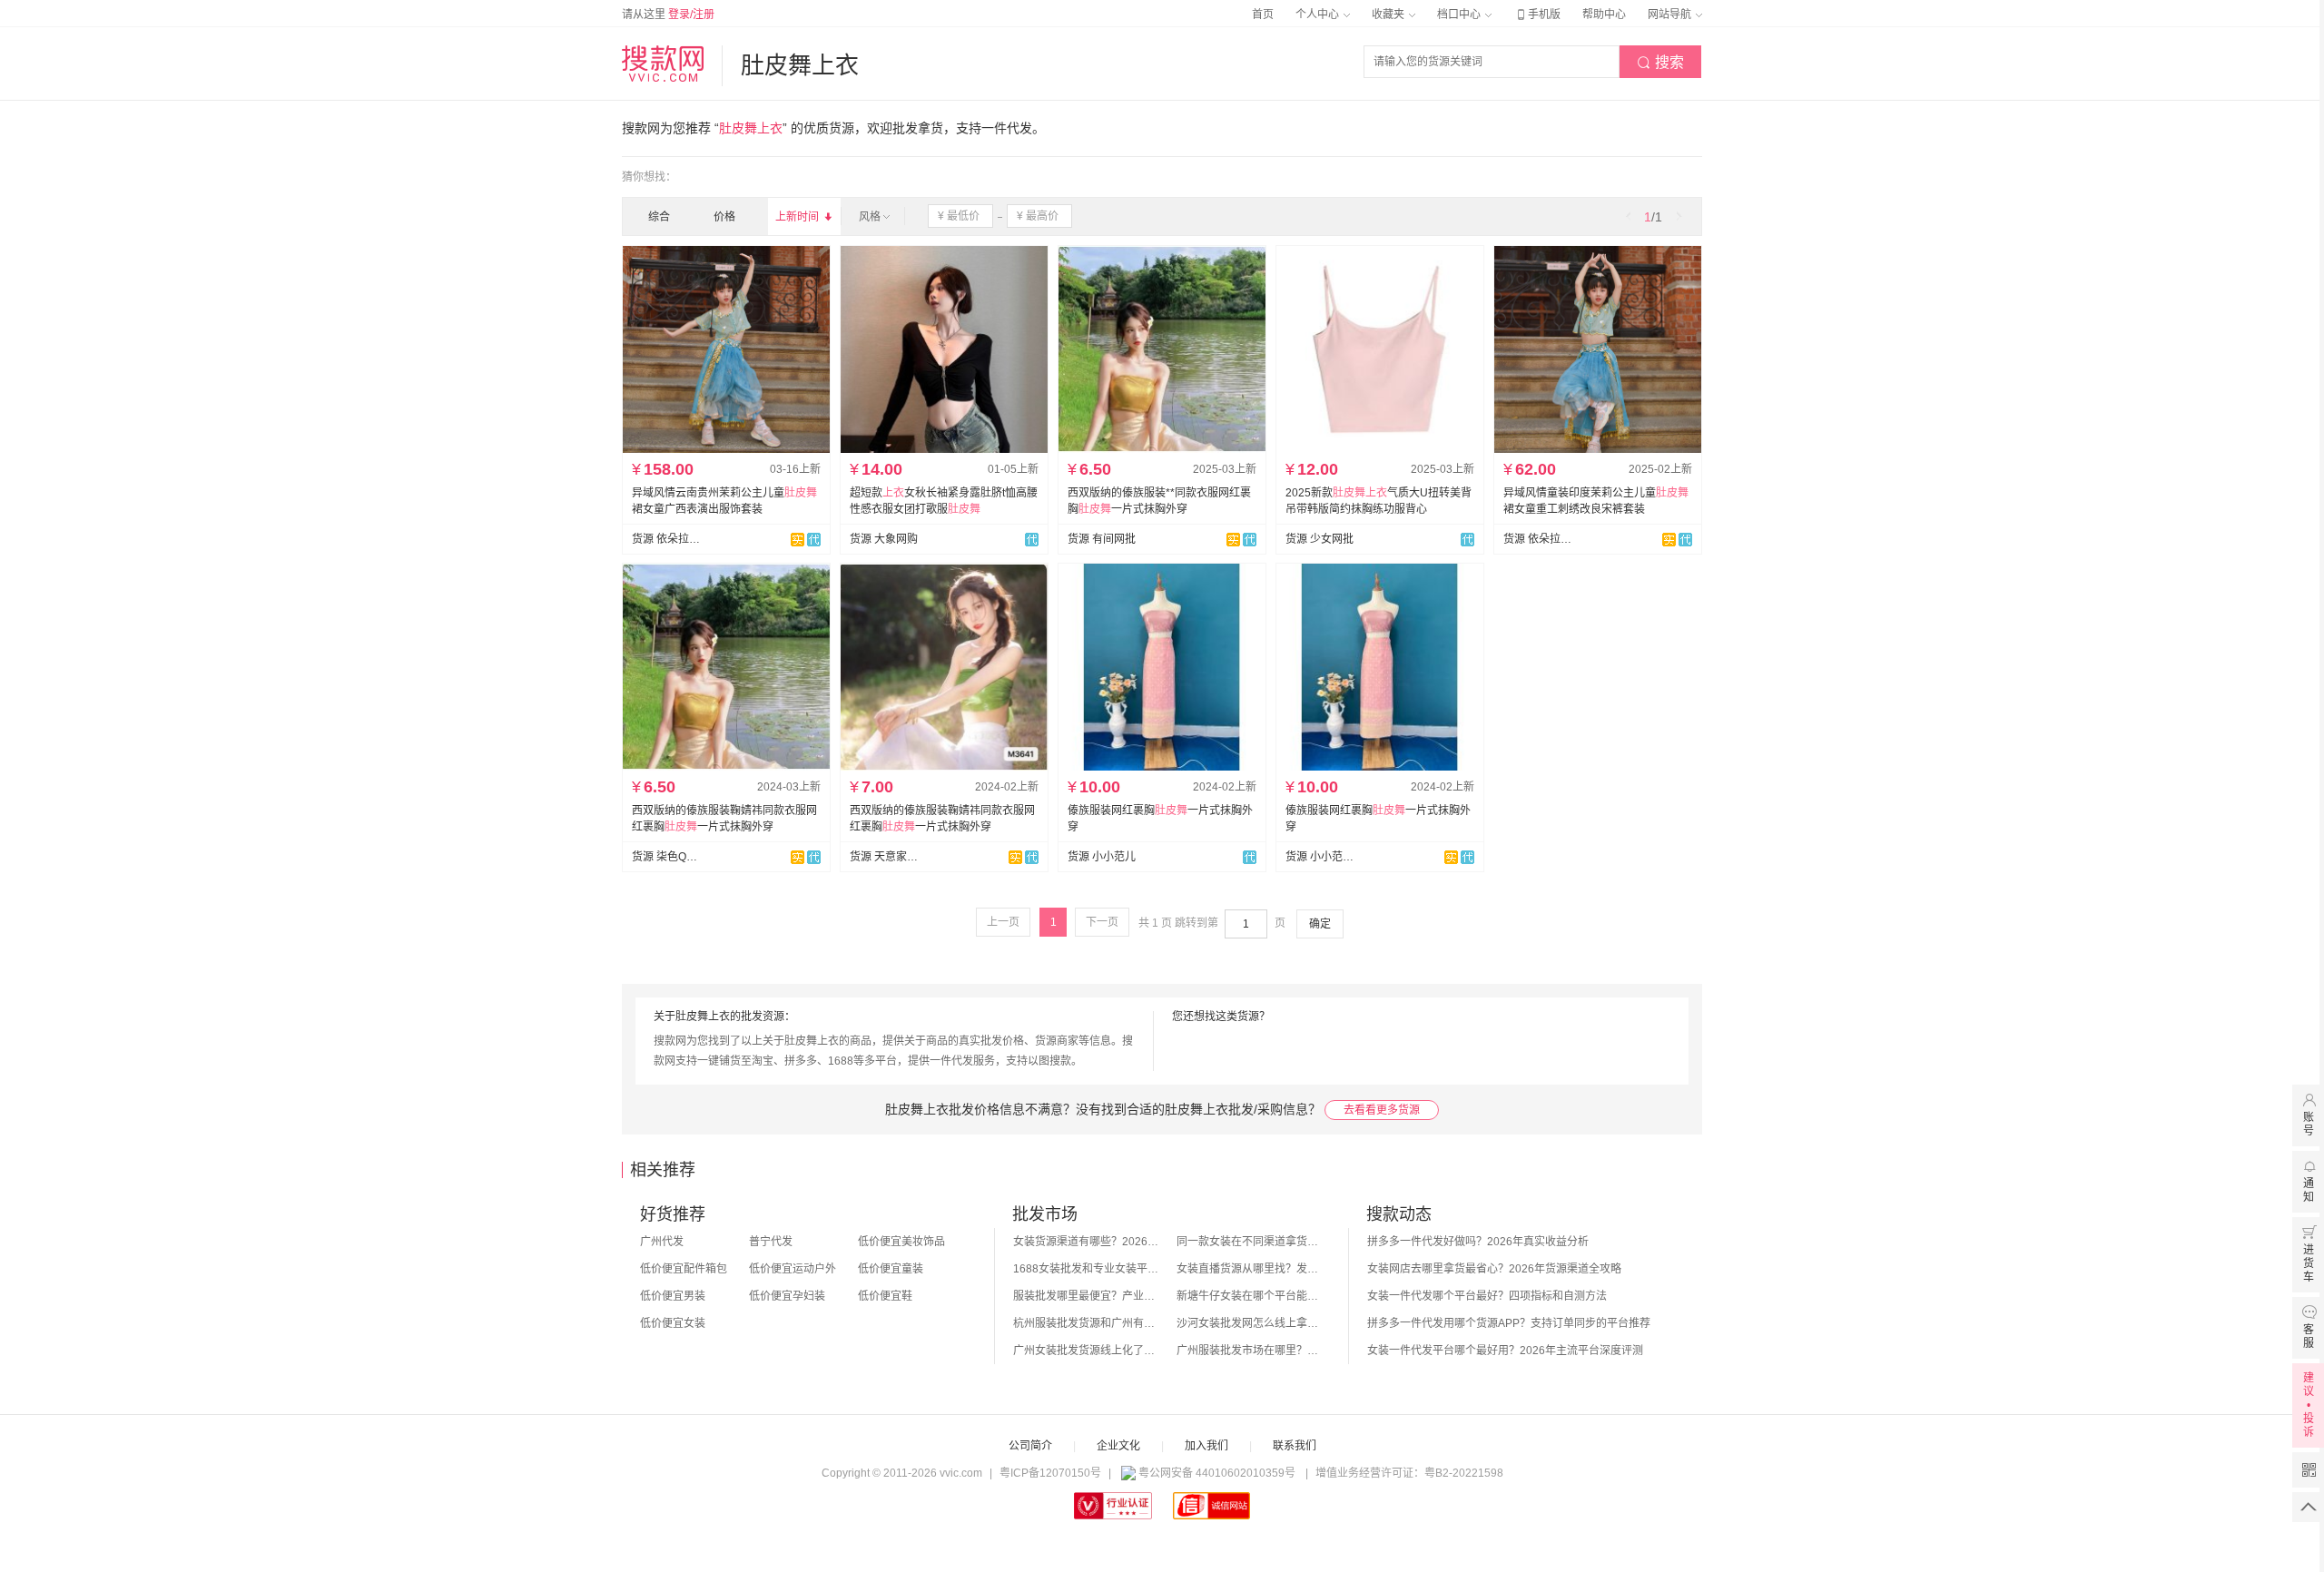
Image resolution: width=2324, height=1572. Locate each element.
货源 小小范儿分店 (1320, 857)
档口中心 (1460, 15)
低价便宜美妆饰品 (901, 1242)
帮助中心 (1604, 15)
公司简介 (1030, 1446)
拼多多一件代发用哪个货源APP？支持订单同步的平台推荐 (1509, 1323)
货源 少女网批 (1320, 539)
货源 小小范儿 (1102, 857)
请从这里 (668, 15)
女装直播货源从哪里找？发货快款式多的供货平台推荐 (1249, 1269)
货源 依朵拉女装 (666, 539)
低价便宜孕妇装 (787, 1296)
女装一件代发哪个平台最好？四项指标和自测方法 (1487, 1296)
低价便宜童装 (891, 1269)
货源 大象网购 (884, 539)
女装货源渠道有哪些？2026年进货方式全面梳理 (1086, 1242)
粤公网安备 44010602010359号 (1217, 1473)
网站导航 (1671, 15)
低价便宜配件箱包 (684, 1269)
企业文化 (1118, 1446)
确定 (1320, 924)
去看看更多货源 (1382, 1110)
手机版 (1537, 15)
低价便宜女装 (673, 1323)
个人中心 (1319, 15)
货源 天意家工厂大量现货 (884, 857)
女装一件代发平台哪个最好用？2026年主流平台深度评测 (1505, 1351)
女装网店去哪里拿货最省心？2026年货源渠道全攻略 (1494, 1269)
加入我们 (1206, 1446)
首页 (1263, 15)
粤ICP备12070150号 (1050, 1473)
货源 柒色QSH (666, 857)
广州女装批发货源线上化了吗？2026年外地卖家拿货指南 (1086, 1351)
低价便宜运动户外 (793, 1269)
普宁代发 (771, 1242)
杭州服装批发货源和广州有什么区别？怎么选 (1086, 1323)
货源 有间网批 (1102, 539)
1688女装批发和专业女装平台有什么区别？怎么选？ (1086, 1269)
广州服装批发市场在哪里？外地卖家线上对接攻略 (1249, 1351)
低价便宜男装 (673, 1296)
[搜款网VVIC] (663, 64)
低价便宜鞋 (885, 1296)
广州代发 (662, 1242)
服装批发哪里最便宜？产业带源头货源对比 (1086, 1296)
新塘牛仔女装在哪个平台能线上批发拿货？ (1249, 1296)
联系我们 (1295, 1446)
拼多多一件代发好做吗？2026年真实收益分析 (1478, 1242)
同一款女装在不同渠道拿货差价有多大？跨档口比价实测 (1249, 1242)
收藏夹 (1389, 15)
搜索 (1660, 62)
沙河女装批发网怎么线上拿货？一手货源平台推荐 (1249, 1323)
